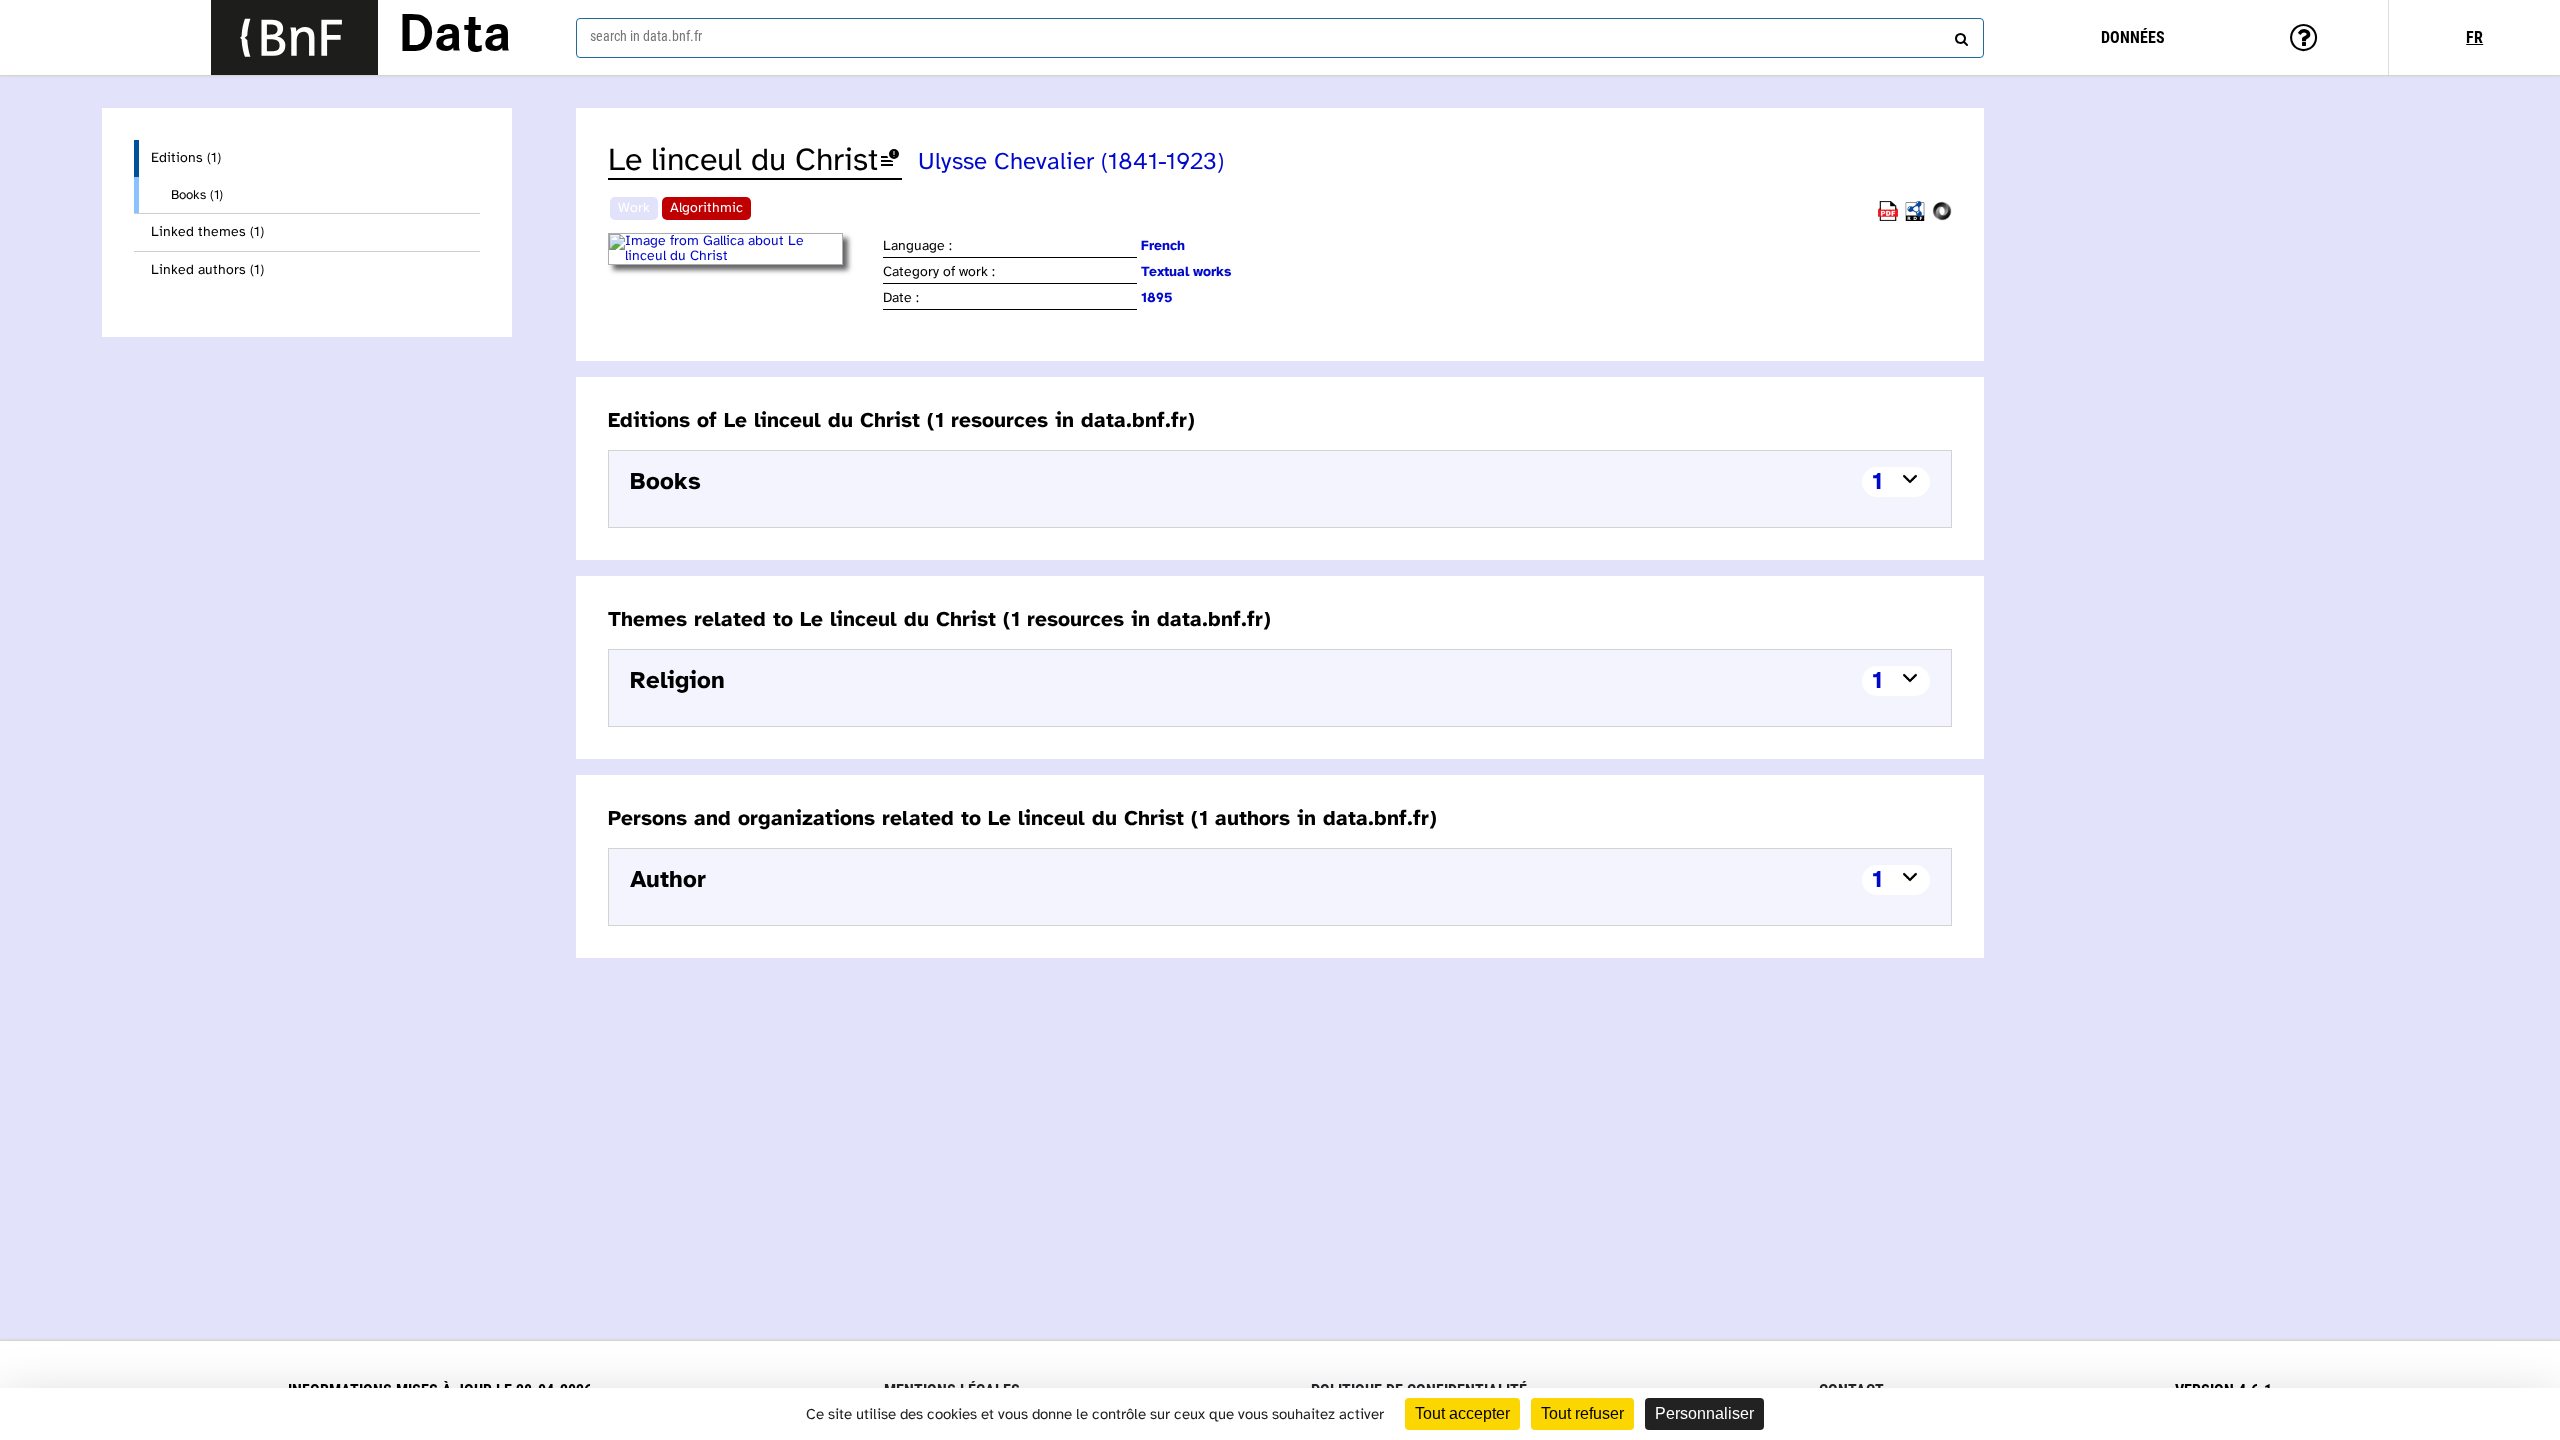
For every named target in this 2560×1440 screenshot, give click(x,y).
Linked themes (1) (207, 232)
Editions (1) (186, 158)
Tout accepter (1462, 1413)
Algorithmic (706, 208)
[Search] (1959, 35)
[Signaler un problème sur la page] (890, 161)
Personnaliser (1704, 1413)
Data (455, 37)
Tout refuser (1582, 1413)
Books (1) (197, 195)
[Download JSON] (1942, 217)
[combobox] (1280, 38)
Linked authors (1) (207, 270)
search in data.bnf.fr (646, 36)
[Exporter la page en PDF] (1888, 217)
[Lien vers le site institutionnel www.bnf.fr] (294, 37)
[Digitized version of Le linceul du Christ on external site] (744, 256)
